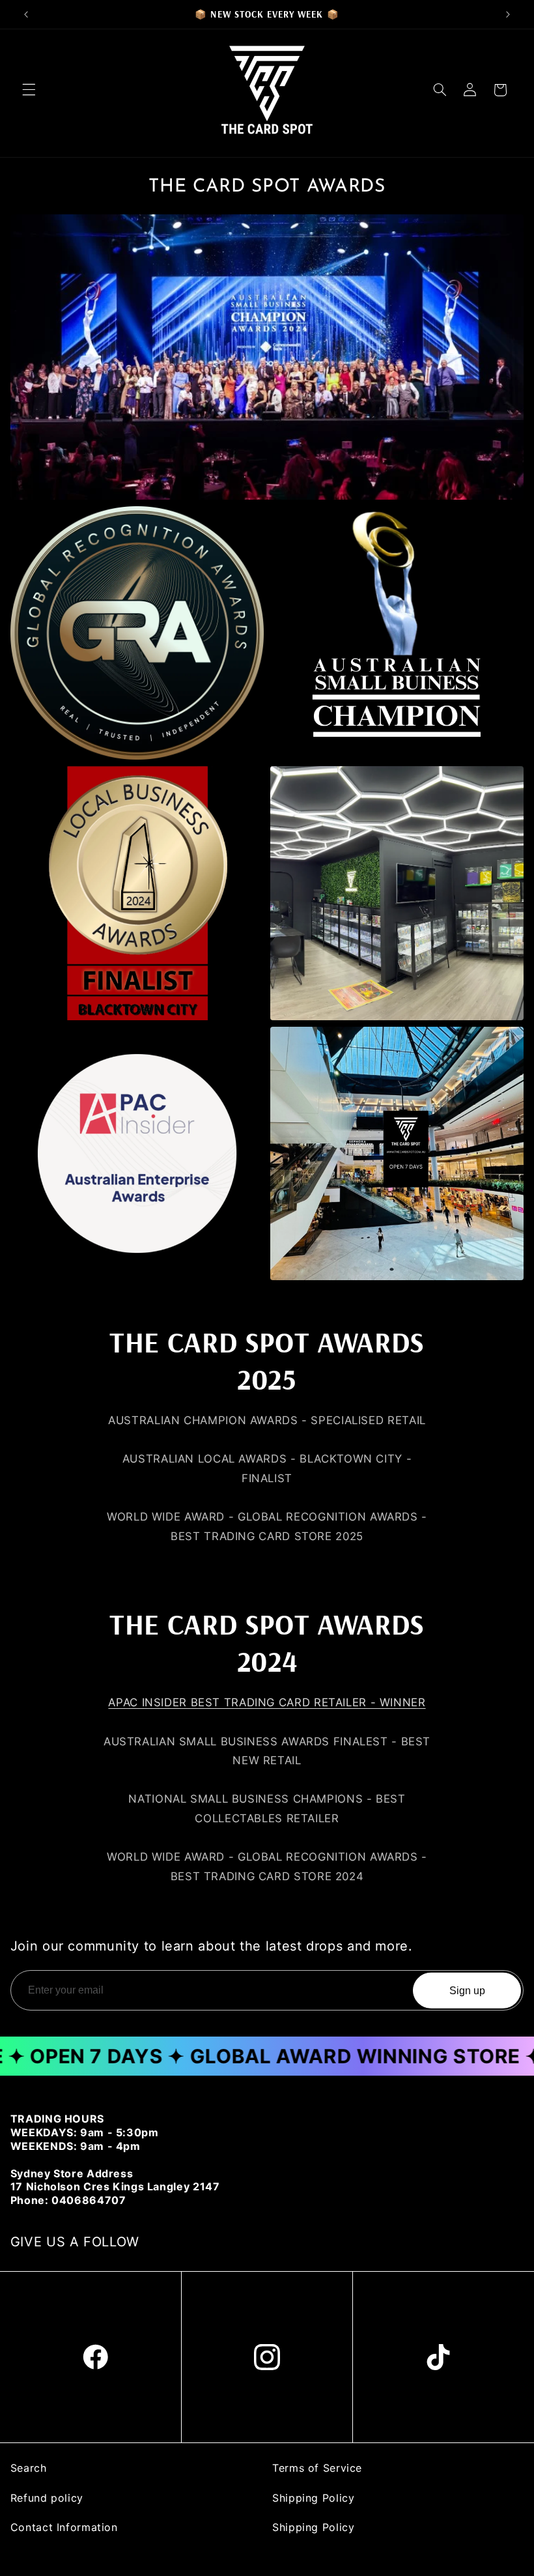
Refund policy (47, 2498)
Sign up (467, 1990)
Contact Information (64, 2527)
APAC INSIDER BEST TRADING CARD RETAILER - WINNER (267, 1702)
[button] (29, 90)
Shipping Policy (313, 2498)
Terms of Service (317, 2468)
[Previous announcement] (26, 14)
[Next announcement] (508, 14)
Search (29, 2468)
